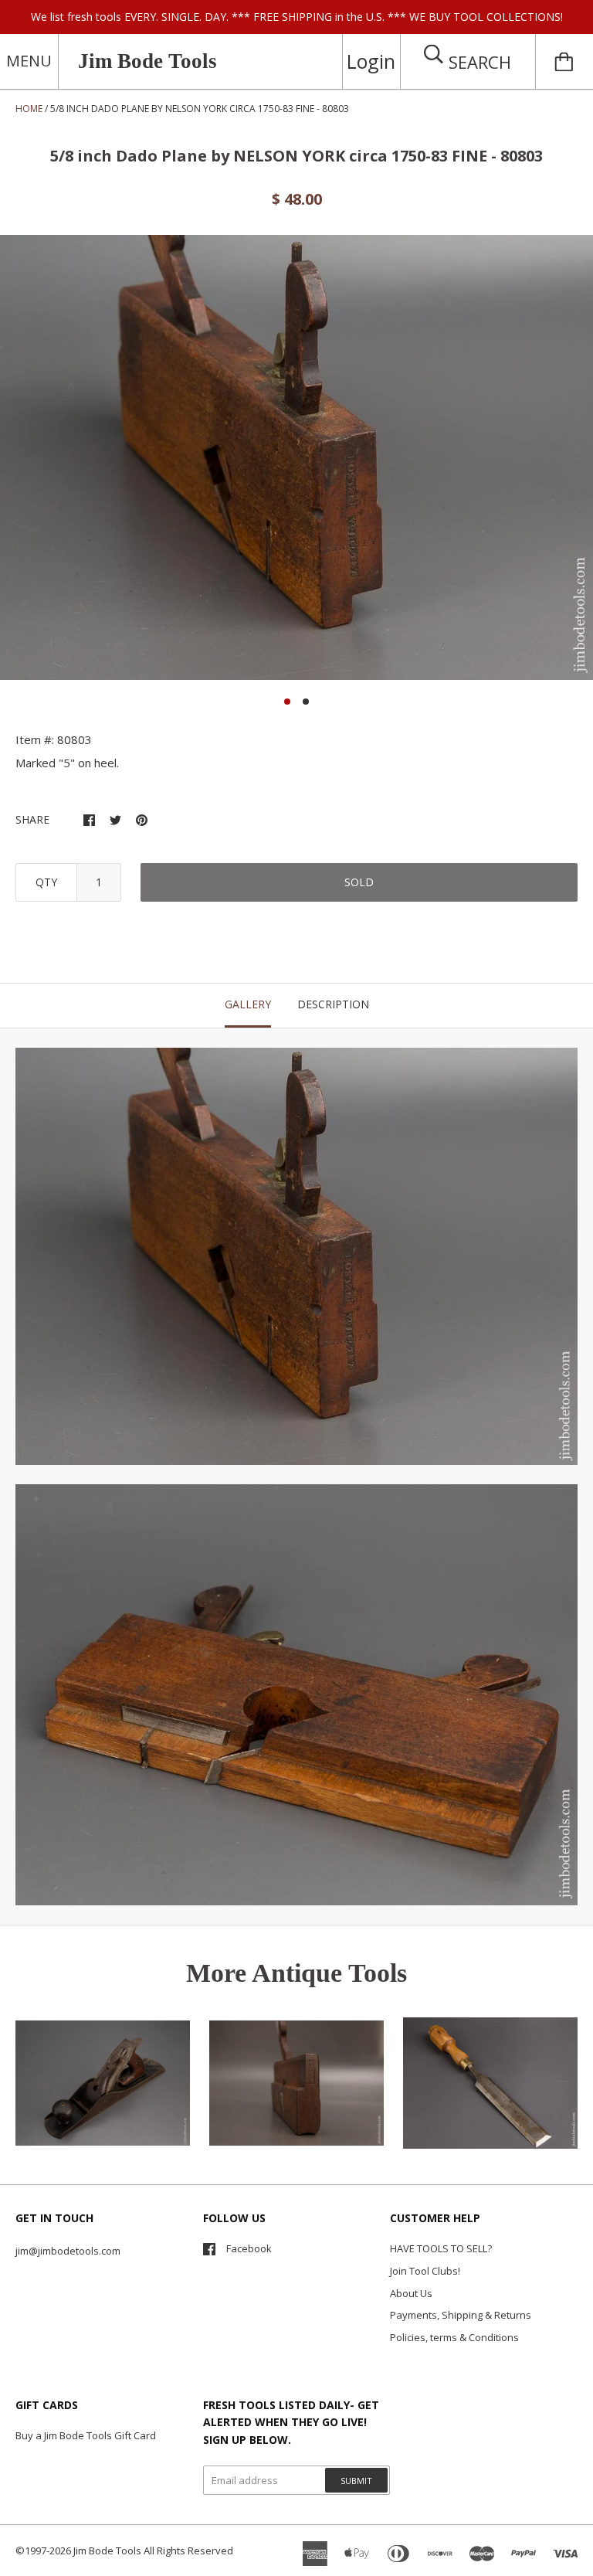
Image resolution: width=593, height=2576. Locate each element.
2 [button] (306, 702)
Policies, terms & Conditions (454, 2337)
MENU (29, 61)
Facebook (249, 2248)
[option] (296, 457)
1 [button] (287, 702)
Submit (356, 2481)
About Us (411, 2293)
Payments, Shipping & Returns (461, 2315)
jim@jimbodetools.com (68, 2251)
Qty (46, 882)
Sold (359, 882)
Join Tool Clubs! (425, 2271)
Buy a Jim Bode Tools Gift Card (86, 2435)
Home (29, 109)
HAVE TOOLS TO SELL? (441, 2248)
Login (371, 61)
